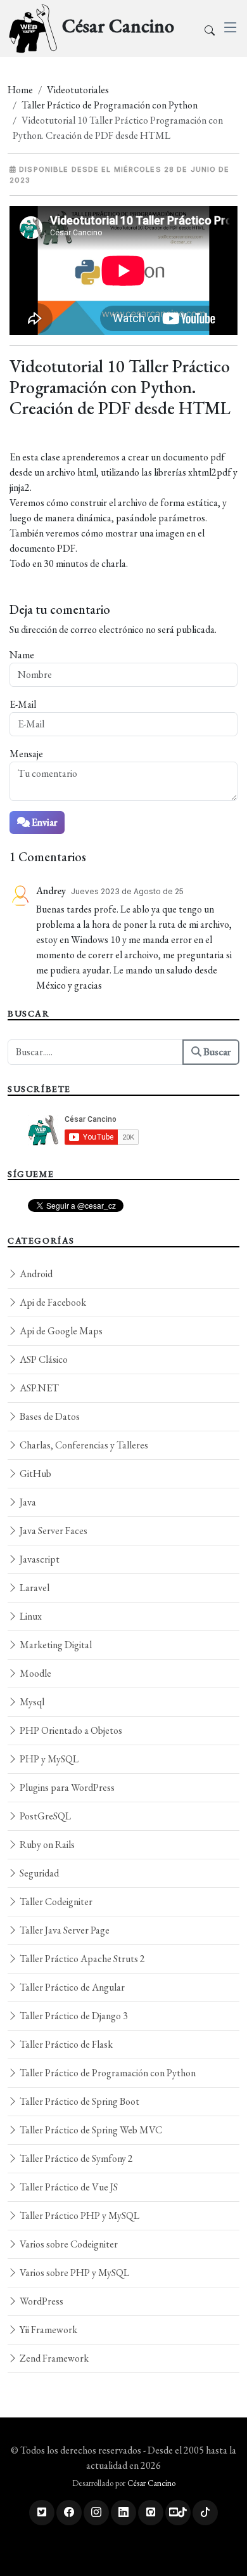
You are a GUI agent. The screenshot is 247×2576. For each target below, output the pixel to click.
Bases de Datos (49, 1416)
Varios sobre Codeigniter (68, 2244)
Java (27, 1502)
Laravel (34, 1588)
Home (20, 90)
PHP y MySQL (48, 1759)
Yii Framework (47, 2330)
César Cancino (151, 2483)
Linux (30, 1616)
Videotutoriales (78, 90)
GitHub (35, 1473)
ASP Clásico (43, 1359)
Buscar (216, 1052)
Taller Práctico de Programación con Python (110, 105)
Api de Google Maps (60, 1331)
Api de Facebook (52, 1302)
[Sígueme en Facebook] (69, 2513)
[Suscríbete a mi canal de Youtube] (178, 2513)
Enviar (43, 822)
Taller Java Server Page (64, 1930)
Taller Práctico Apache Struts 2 (81, 1959)
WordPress (41, 2301)
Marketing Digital (55, 1645)
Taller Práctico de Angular (71, 1987)
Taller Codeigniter (55, 1902)
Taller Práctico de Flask (65, 2044)
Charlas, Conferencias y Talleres (83, 1445)
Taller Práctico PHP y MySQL (79, 2215)
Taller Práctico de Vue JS (68, 2187)
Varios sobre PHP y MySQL (73, 2273)
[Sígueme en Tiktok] (205, 2513)
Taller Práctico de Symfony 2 (75, 2158)
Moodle (35, 1673)
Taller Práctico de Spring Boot (79, 2101)
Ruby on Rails (46, 1844)
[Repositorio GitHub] (151, 2513)
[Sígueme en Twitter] (42, 2513)
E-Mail (23, 704)
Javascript (39, 1559)
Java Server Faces (53, 1531)
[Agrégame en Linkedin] (123, 2513)
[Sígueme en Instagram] (96, 2513)
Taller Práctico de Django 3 (73, 2016)
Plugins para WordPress (66, 1787)
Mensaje (26, 754)
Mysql (31, 1702)
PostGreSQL (44, 1816)
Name (22, 655)
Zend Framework (53, 2358)
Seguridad (38, 1873)
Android (35, 1274)
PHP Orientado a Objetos (70, 1730)
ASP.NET (38, 1388)
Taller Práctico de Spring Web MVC (90, 2130)
